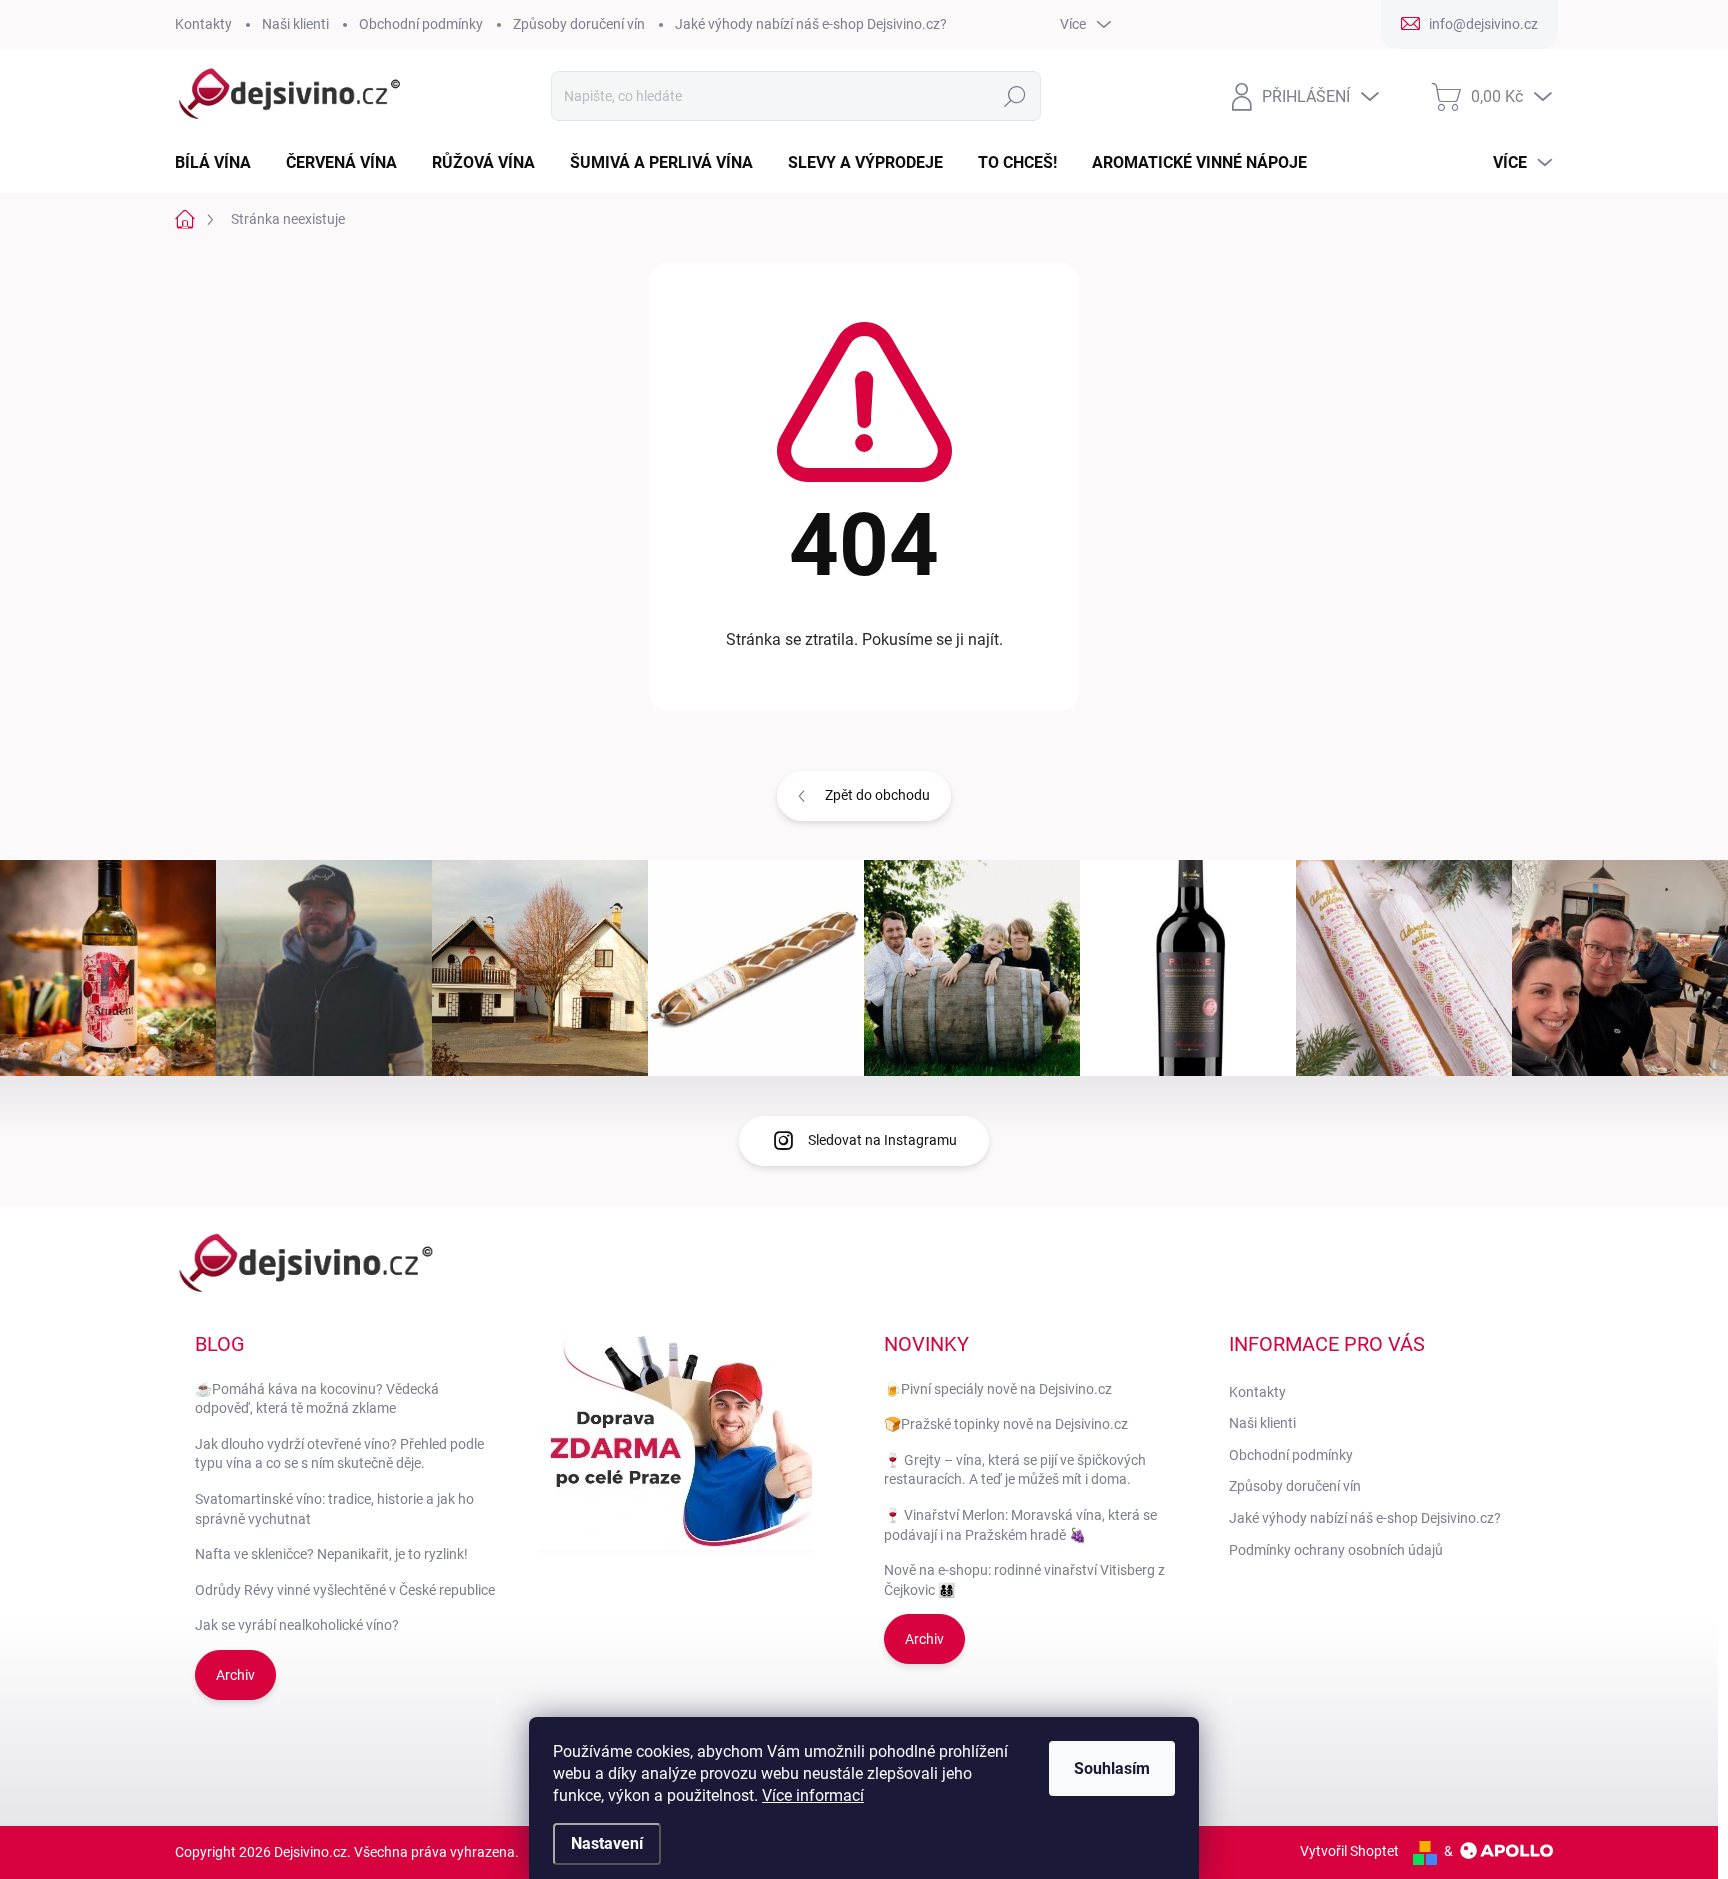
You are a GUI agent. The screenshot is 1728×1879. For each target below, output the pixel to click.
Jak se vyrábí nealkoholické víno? (297, 1625)
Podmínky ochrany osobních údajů (1336, 1550)
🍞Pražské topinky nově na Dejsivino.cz (1006, 1424)
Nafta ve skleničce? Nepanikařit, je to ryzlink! (331, 1554)
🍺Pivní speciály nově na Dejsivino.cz (998, 1389)
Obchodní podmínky (421, 24)
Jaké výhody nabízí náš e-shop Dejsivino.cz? (811, 24)
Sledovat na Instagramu (882, 1140)
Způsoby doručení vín (579, 24)
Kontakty (203, 24)
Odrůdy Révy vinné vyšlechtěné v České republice (345, 1590)
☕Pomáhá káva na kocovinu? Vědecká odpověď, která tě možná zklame (317, 1399)
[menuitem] (220, 163)
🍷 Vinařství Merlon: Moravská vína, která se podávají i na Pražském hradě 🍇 (1020, 1525)
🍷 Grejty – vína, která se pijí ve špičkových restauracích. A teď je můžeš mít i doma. (1015, 1470)
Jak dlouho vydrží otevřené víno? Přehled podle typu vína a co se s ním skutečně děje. (339, 1454)
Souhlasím (1112, 1768)
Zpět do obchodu (877, 795)
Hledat (1015, 96)
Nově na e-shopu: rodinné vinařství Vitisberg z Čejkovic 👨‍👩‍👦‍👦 (1024, 1580)
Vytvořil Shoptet (1349, 1851)
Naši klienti (295, 24)
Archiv (235, 1675)
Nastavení (607, 1843)
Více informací (813, 1795)
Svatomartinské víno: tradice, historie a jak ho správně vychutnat (334, 1509)
